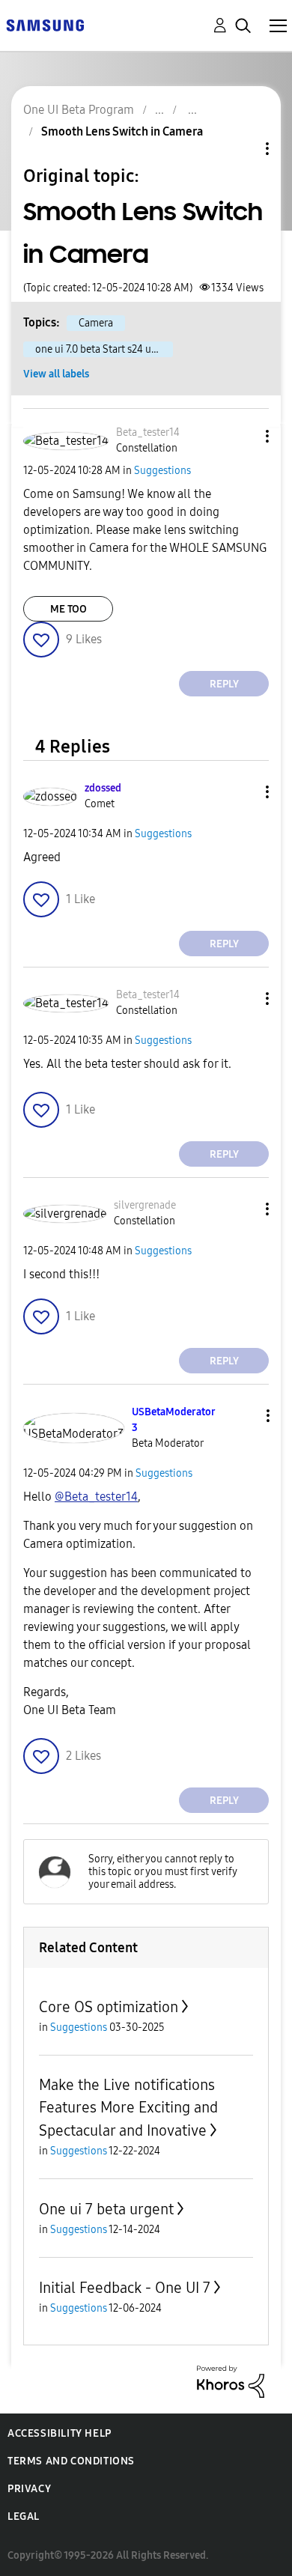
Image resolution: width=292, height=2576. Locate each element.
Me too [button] (69, 609)
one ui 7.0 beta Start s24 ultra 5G (104, 349)
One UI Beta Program (79, 110)
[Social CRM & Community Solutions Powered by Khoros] (231, 2381)
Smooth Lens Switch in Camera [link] (122, 131)
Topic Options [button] (242, 149)
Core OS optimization (109, 2007)
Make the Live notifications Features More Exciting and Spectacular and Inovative (128, 2108)
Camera (96, 323)
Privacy (29, 2489)
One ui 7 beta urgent (106, 2209)
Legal (24, 2516)
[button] (243, 436)
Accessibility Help (60, 2433)
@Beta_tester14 (96, 1497)
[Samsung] (45, 24)
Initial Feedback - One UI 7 (125, 2288)
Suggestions (162, 471)
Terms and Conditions (71, 2461)
